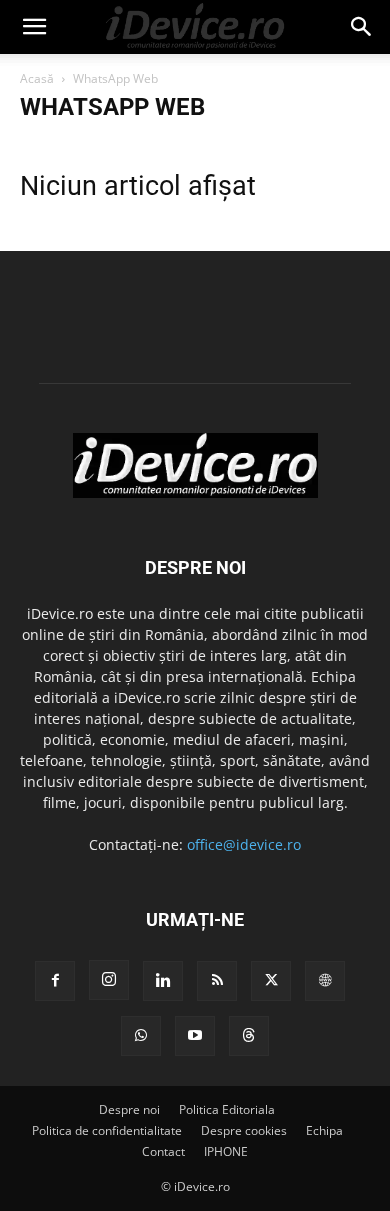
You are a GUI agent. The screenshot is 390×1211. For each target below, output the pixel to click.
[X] (271, 981)
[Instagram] (109, 980)
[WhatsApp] (141, 1036)
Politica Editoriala (227, 1109)
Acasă (37, 78)
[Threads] (249, 1036)
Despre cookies (244, 1130)
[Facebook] (55, 981)
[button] (34, 27)
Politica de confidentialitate (107, 1130)
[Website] (325, 981)
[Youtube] (195, 1036)
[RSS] (217, 981)
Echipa (324, 1130)
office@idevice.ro (244, 844)
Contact (163, 1151)
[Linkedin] (163, 981)
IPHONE (226, 1151)
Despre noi (129, 1109)
